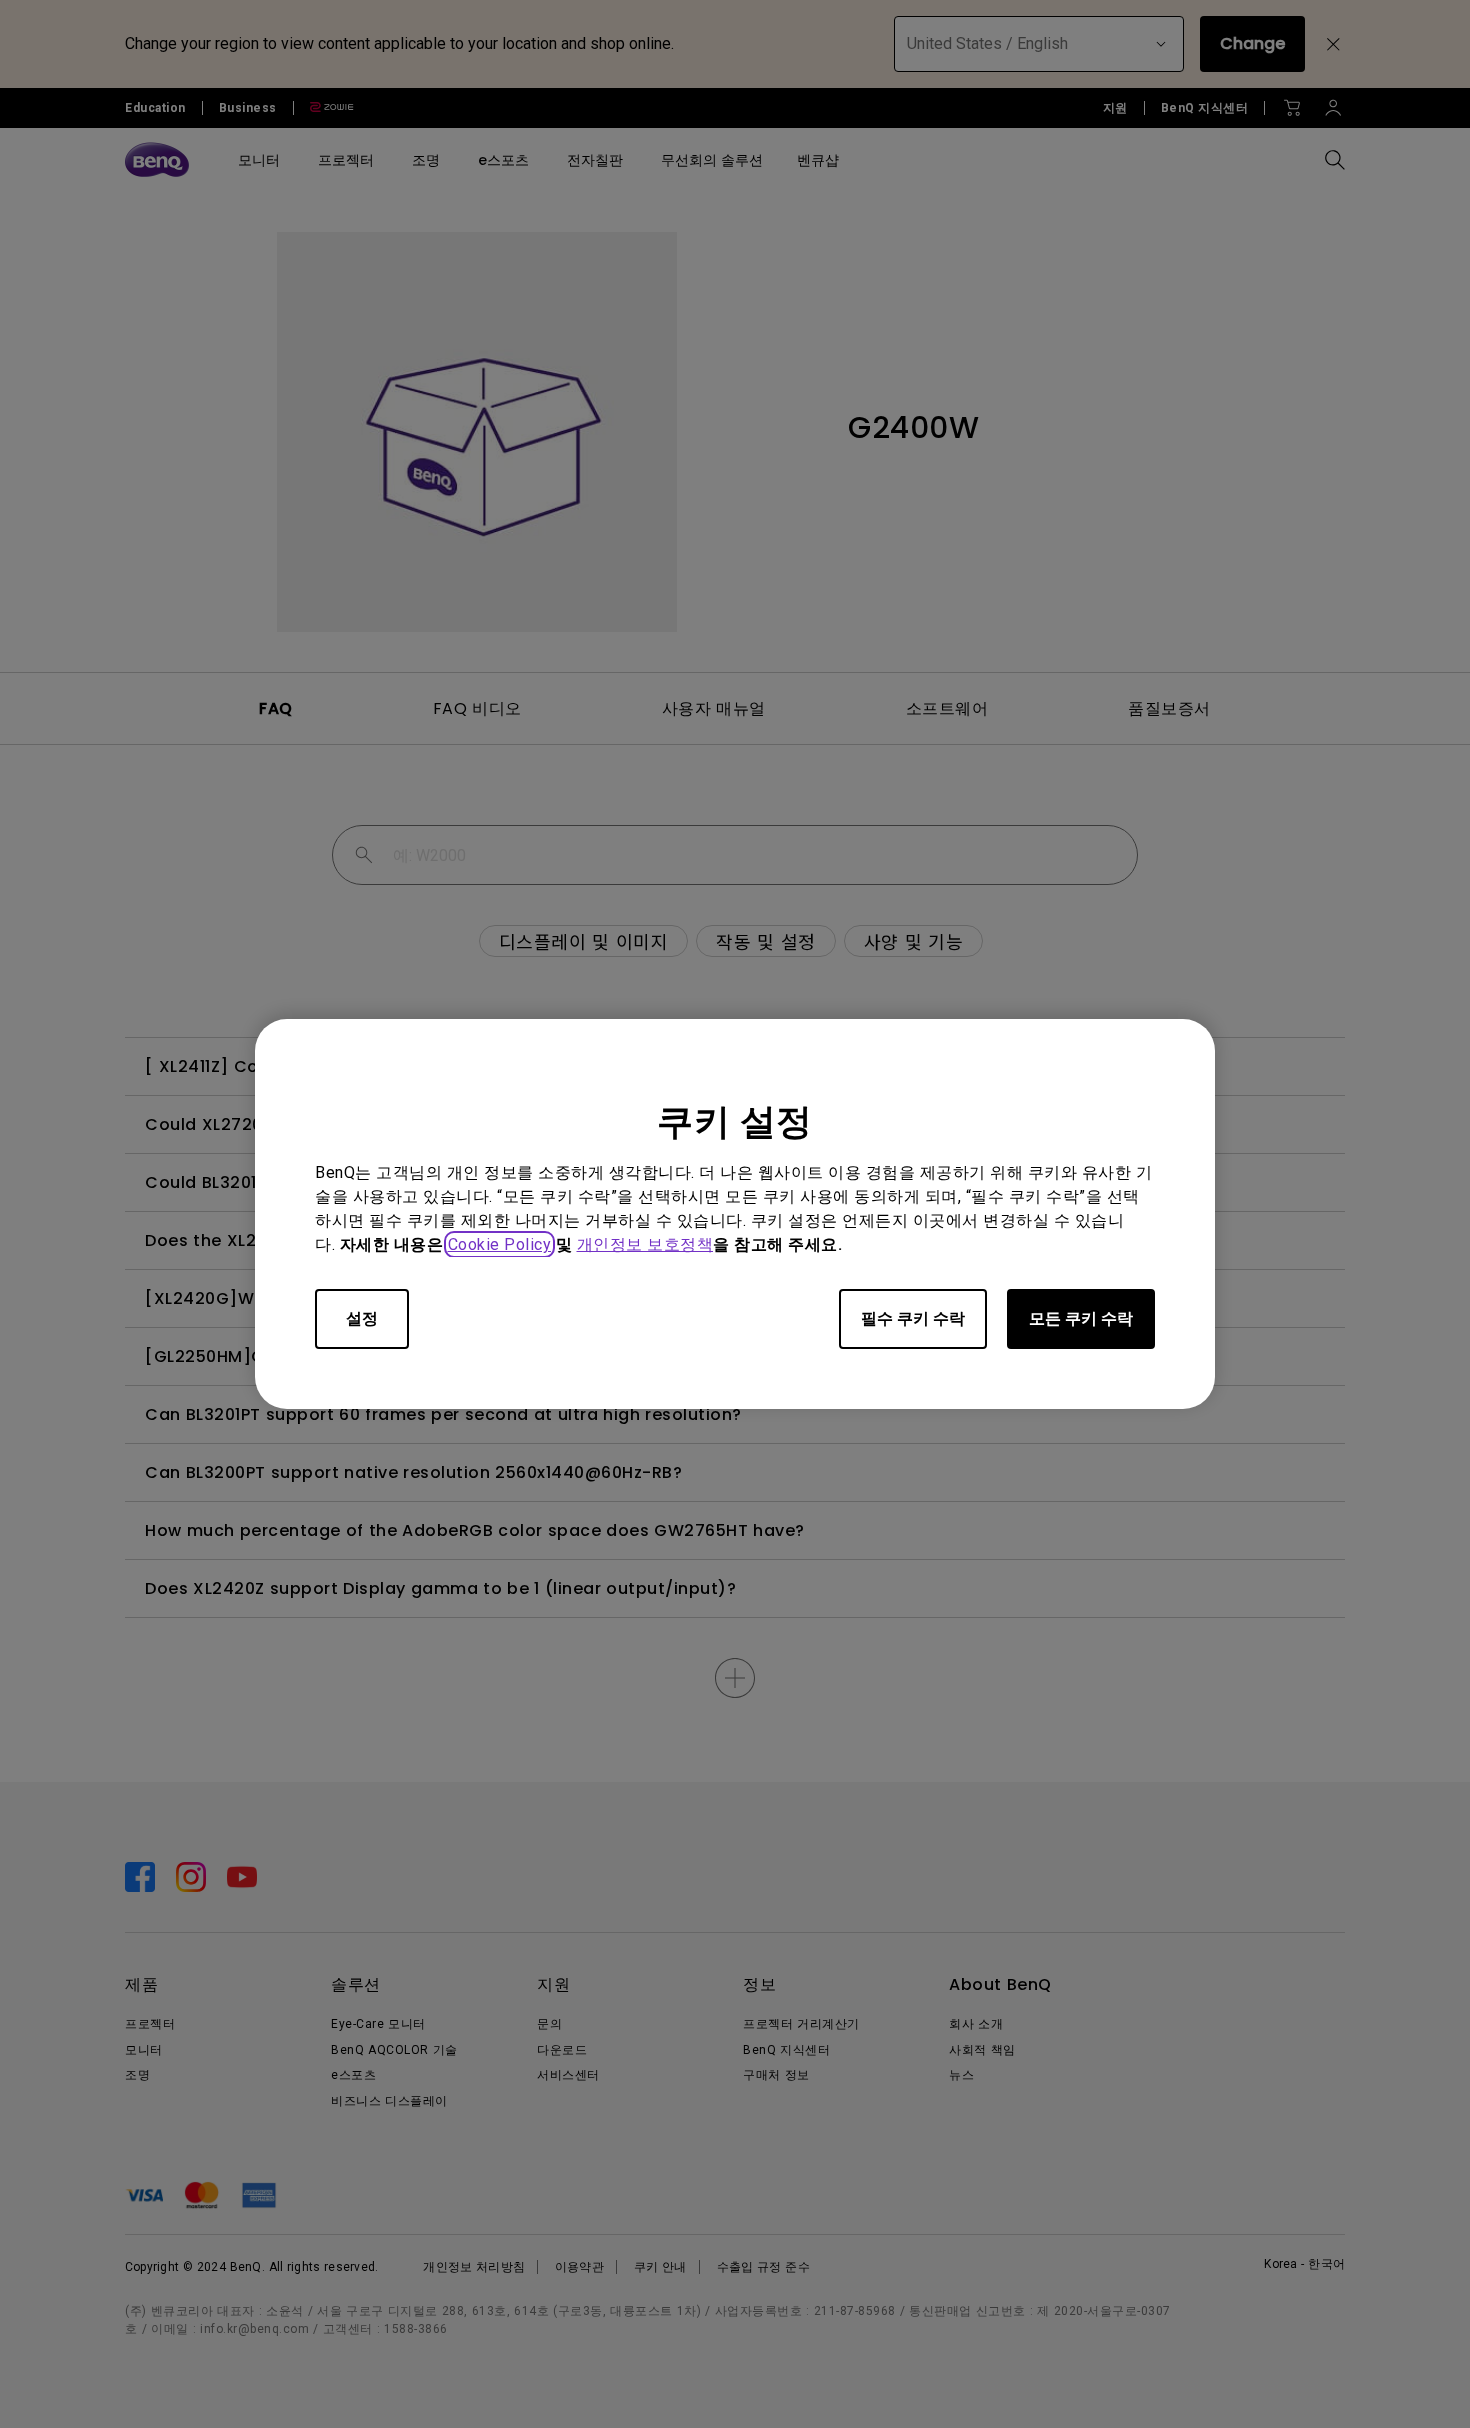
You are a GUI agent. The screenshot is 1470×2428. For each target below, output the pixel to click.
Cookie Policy (500, 1244)
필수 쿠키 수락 (913, 1318)
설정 (362, 1318)
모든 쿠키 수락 (1081, 1318)
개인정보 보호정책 (645, 1244)
